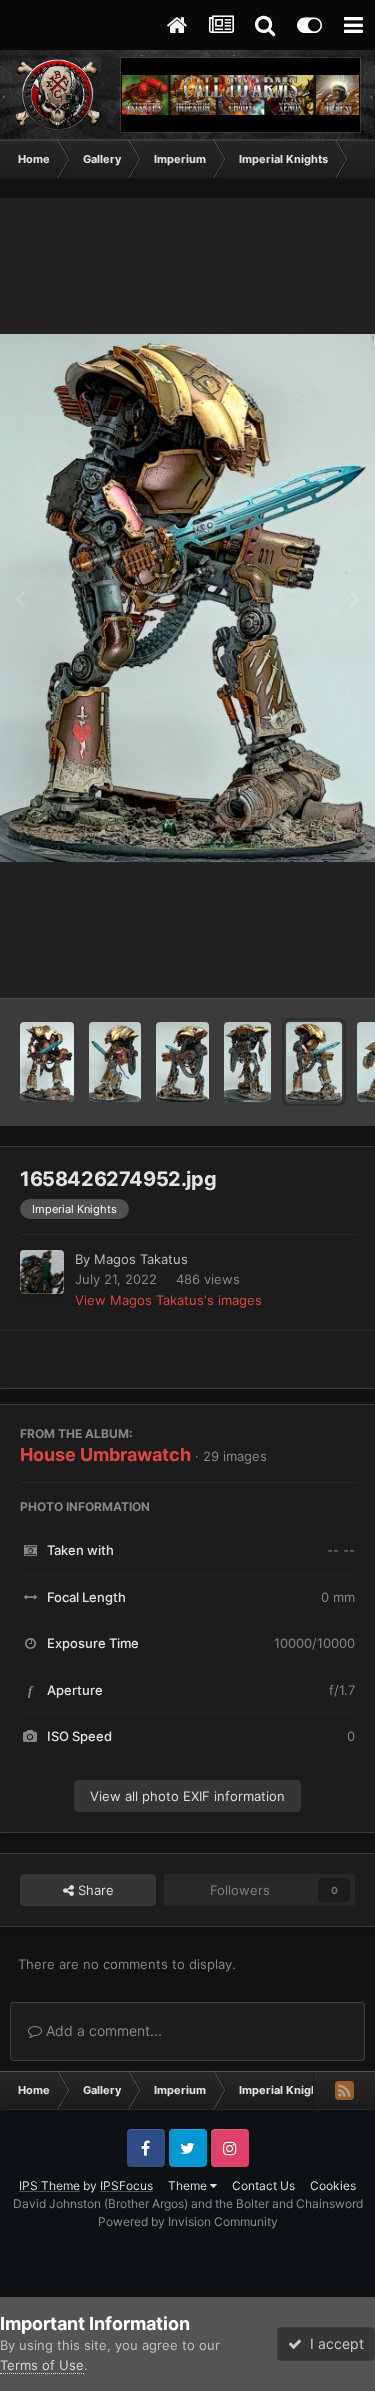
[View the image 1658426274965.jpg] (182, 1062)
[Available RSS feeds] (344, 2090)
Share (94, 1890)
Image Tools (293, 962)
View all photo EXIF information (187, 1796)
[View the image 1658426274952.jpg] (314, 1062)
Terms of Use (42, 2365)
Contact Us (263, 2185)
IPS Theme (49, 2185)
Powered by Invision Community (188, 2221)
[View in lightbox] (187, 598)
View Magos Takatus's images (168, 1300)
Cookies (333, 2185)
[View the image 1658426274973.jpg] (115, 1062)
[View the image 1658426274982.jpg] (47, 1062)
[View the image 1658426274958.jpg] (247, 1062)
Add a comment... (102, 2030)
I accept (333, 2343)
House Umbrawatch (105, 1454)
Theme (189, 2185)
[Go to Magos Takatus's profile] (42, 1272)
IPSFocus (126, 2185)
